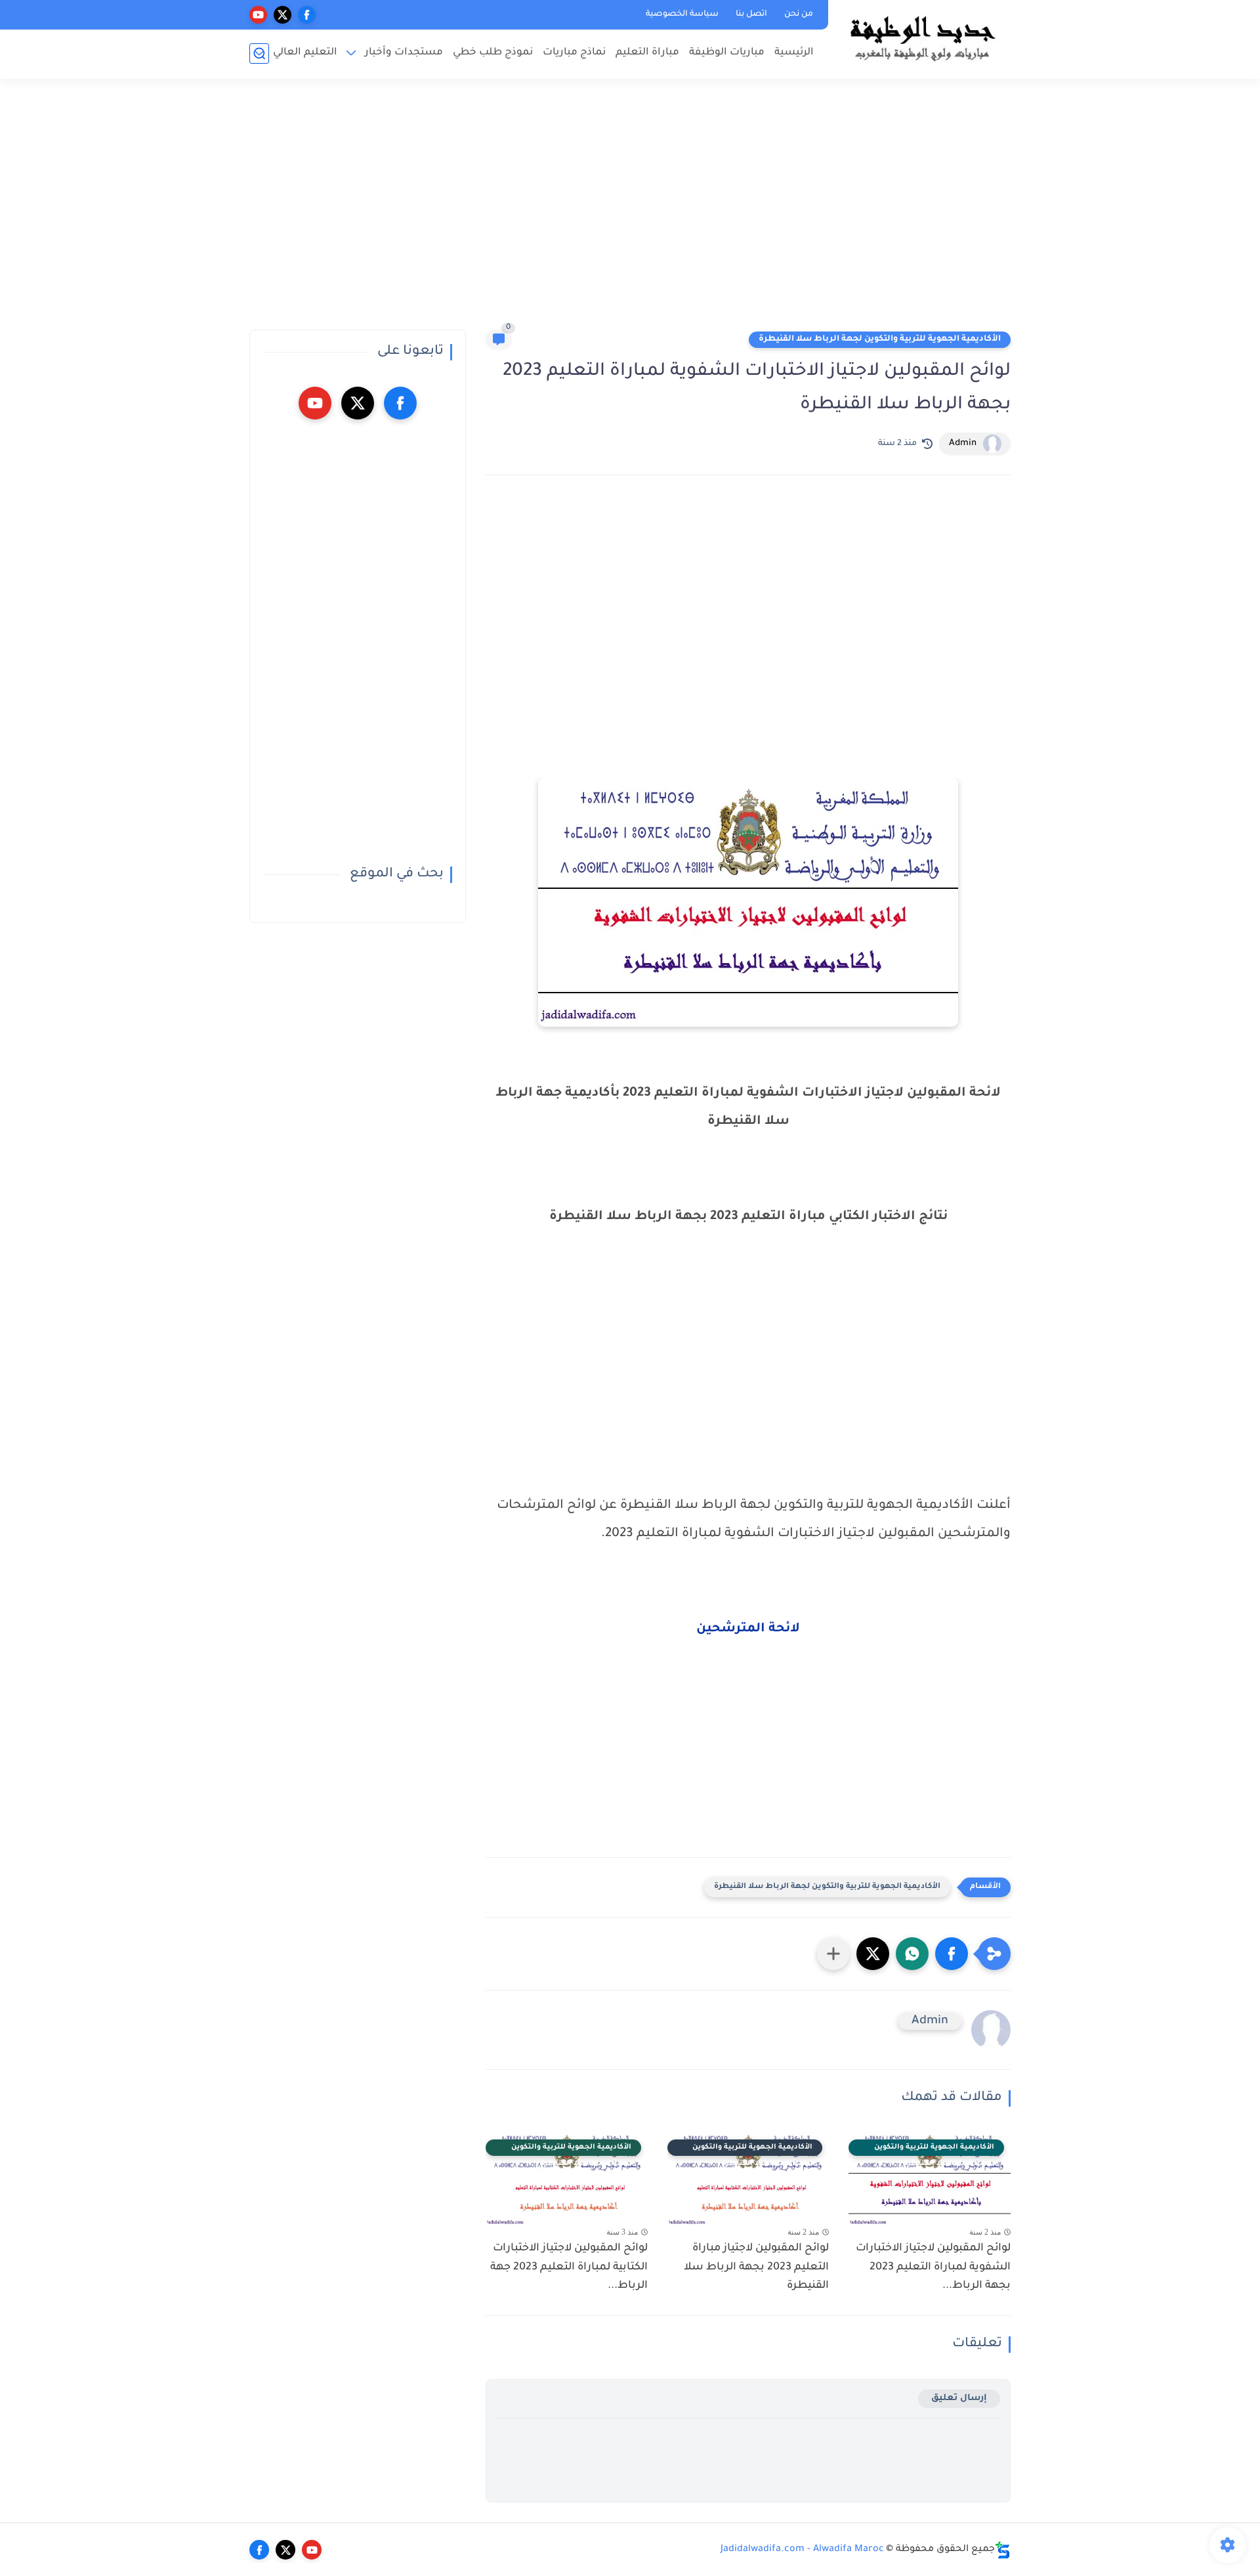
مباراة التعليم (647, 53)
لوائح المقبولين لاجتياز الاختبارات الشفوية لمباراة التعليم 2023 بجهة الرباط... (933, 2267)
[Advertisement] (630, 210)
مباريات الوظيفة (727, 53)
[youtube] (258, 15)
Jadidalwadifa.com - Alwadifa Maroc (802, 2550)
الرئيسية (794, 53)
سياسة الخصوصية (682, 14)
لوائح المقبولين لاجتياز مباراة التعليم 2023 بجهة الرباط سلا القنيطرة (756, 2267)
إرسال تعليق (959, 2398)
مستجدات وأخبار (404, 53)
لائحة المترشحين (748, 1629)
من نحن (799, 14)
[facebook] (307, 15)
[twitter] (283, 15)
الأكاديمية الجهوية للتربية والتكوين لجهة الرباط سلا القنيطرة (880, 339)
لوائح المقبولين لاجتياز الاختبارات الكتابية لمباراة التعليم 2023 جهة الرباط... (569, 2267)
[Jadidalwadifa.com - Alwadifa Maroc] (922, 38)
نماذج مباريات (574, 53)
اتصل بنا (751, 14)
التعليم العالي (305, 53)
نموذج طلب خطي (493, 53)
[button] (952, 1954)
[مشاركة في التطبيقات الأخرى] (833, 1954)
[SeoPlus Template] (1003, 2550)
